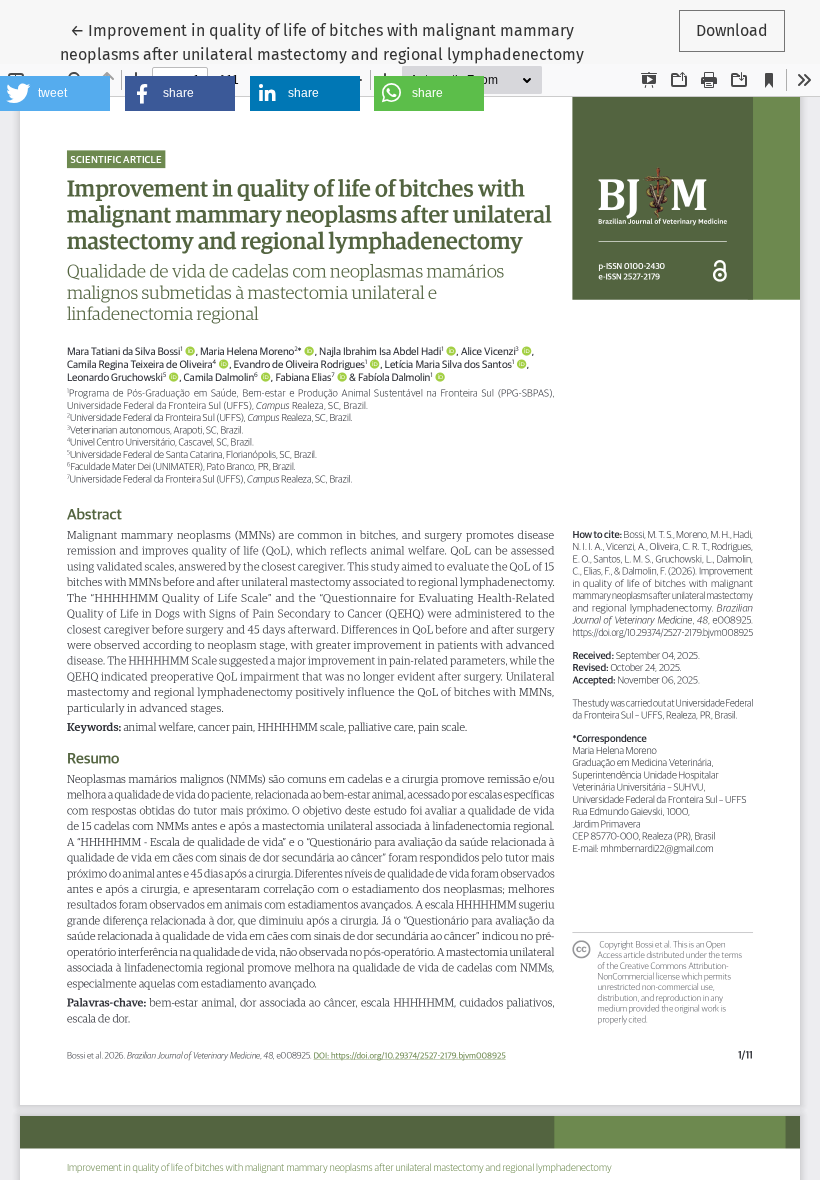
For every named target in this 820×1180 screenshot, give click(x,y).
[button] (55, 93)
